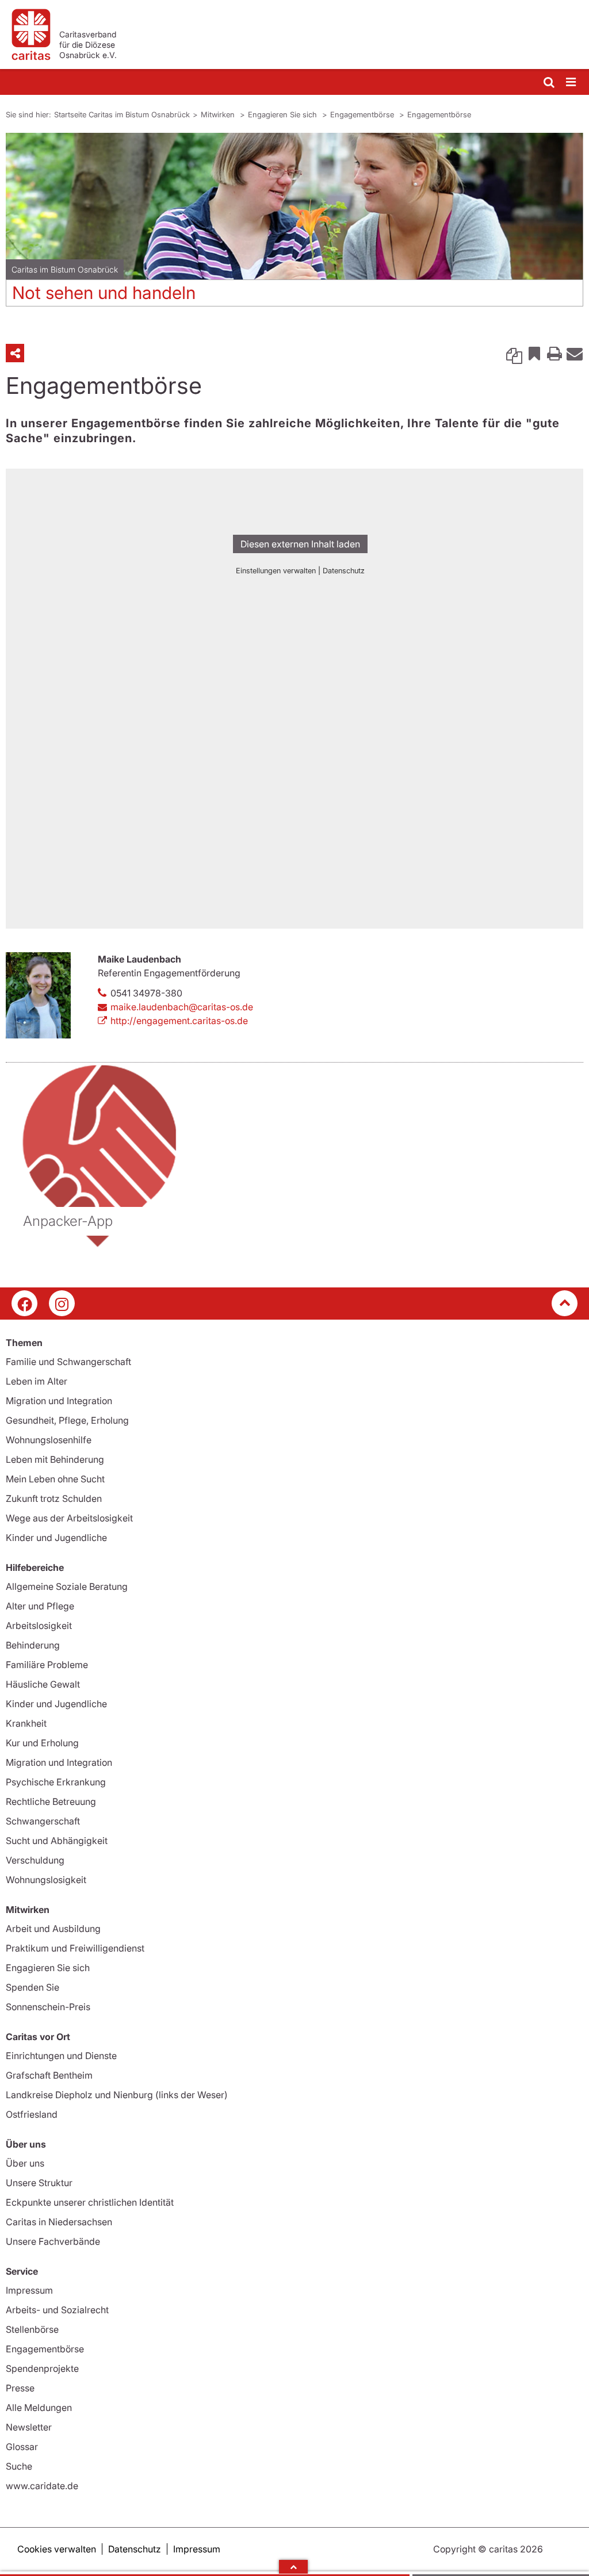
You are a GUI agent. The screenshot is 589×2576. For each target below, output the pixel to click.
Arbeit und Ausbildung (53, 1929)
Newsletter (29, 2427)
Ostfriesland (32, 2114)
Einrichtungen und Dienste (61, 2056)
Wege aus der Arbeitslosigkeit (69, 1518)
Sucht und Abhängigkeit (57, 1841)
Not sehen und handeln (104, 293)
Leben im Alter (37, 1381)
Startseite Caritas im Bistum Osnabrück (122, 114)
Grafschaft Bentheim (49, 2075)
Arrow (293, 2567)
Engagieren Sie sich (284, 114)
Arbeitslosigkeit (39, 1626)
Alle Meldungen (39, 2408)
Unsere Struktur (39, 2183)
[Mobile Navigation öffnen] (572, 83)
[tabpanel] (294, 224)
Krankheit (26, 1723)
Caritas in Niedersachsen (59, 2222)
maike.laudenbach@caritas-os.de (182, 1007)
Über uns (25, 2163)
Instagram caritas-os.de (62, 1303)
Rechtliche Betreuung (51, 1801)
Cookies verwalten (57, 2549)
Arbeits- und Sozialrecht (57, 2310)
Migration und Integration (59, 1401)
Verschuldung (35, 1860)
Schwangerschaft (43, 1821)
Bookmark (534, 353)
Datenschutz (135, 2549)
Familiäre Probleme (47, 1665)
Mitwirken (219, 114)
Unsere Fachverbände (53, 2241)
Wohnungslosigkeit (46, 1880)
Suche (19, 2466)
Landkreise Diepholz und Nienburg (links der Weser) (117, 2095)
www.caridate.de (42, 2486)
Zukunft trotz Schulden (54, 1498)
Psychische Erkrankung (56, 1782)
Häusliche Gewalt (43, 1684)
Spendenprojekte (42, 2368)
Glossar (22, 2447)
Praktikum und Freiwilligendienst (75, 1948)
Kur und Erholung (42, 1743)
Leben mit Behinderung (55, 1459)
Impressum (29, 2290)
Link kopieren (514, 353)
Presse (20, 2388)
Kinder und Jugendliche (56, 1538)
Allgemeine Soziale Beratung (67, 1586)
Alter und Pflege (40, 1606)
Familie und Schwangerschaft (68, 1362)
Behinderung (33, 1645)
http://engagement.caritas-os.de (179, 1021)
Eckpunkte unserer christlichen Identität (90, 2202)
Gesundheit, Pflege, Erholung (67, 1420)
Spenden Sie (32, 1987)
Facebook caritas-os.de (24, 1303)
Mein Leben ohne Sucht (55, 1479)
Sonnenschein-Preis (48, 2007)
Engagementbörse (363, 114)
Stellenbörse (32, 2329)
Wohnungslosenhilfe (49, 1440)
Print (554, 353)
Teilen (15, 353)
